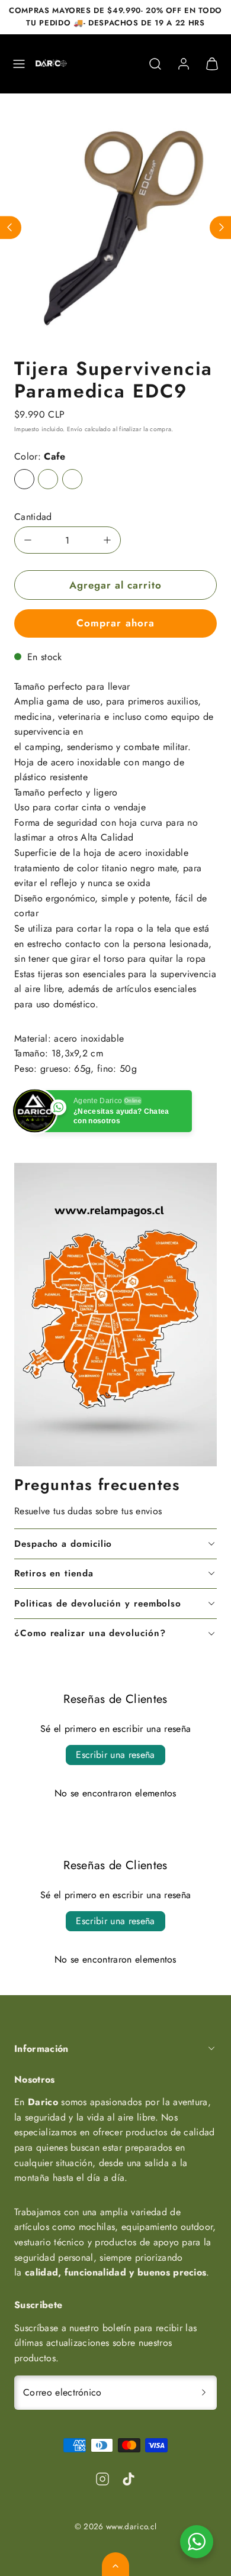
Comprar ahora (115, 623)
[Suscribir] (204, 2393)
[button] (19, 64)
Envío (75, 429)
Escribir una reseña (115, 1755)
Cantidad (33, 517)
